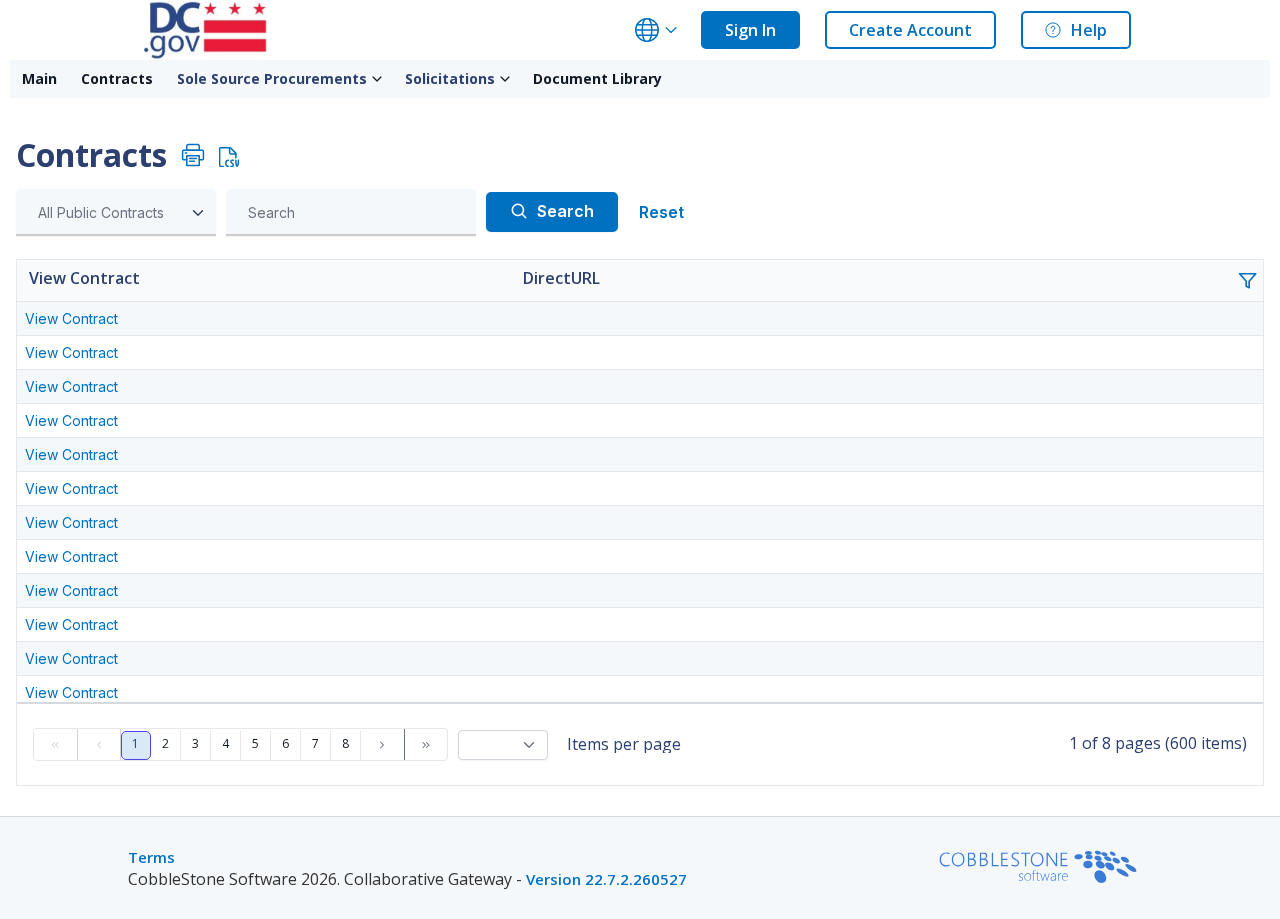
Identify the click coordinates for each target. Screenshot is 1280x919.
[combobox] (116, 212)
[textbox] (356, 213)
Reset (661, 212)
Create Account (910, 30)
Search (565, 211)
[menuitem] (39, 79)
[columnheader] (266, 280)
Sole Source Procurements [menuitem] (272, 78)
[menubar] (342, 79)
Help (1089, 30)
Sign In (750, 30)
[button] (1255, 288)
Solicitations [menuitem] (450, 78)
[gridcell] (266, 318)
